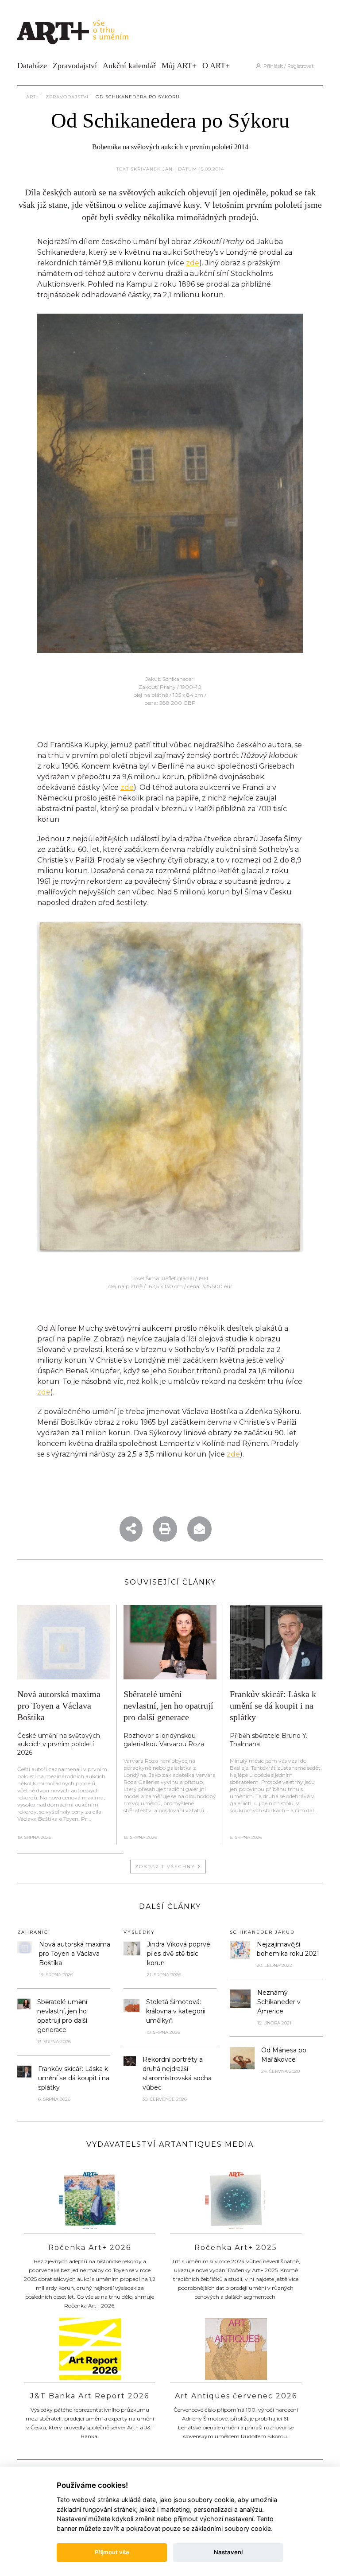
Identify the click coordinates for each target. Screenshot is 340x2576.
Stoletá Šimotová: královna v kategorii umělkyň (176, 2011)
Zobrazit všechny (166, 1867)
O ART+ (216, 66)
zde (193, 263)
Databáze (32, 66)
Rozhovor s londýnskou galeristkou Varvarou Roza (164, 1740)
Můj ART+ (179, 66)
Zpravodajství (75, 66)
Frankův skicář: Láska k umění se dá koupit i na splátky (273, 1706)
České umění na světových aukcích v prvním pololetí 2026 (59, 1744)
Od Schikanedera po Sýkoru (138, 97)
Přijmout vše (112, 2552)
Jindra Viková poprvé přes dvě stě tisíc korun (179, 1954)
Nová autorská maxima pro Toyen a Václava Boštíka (59, 1706)
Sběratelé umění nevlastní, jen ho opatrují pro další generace (168, 1706)
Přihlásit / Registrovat (287, 66)
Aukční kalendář (129, 66)
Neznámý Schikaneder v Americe (279, 2002)
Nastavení (228, 2552)
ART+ (32, 97)
